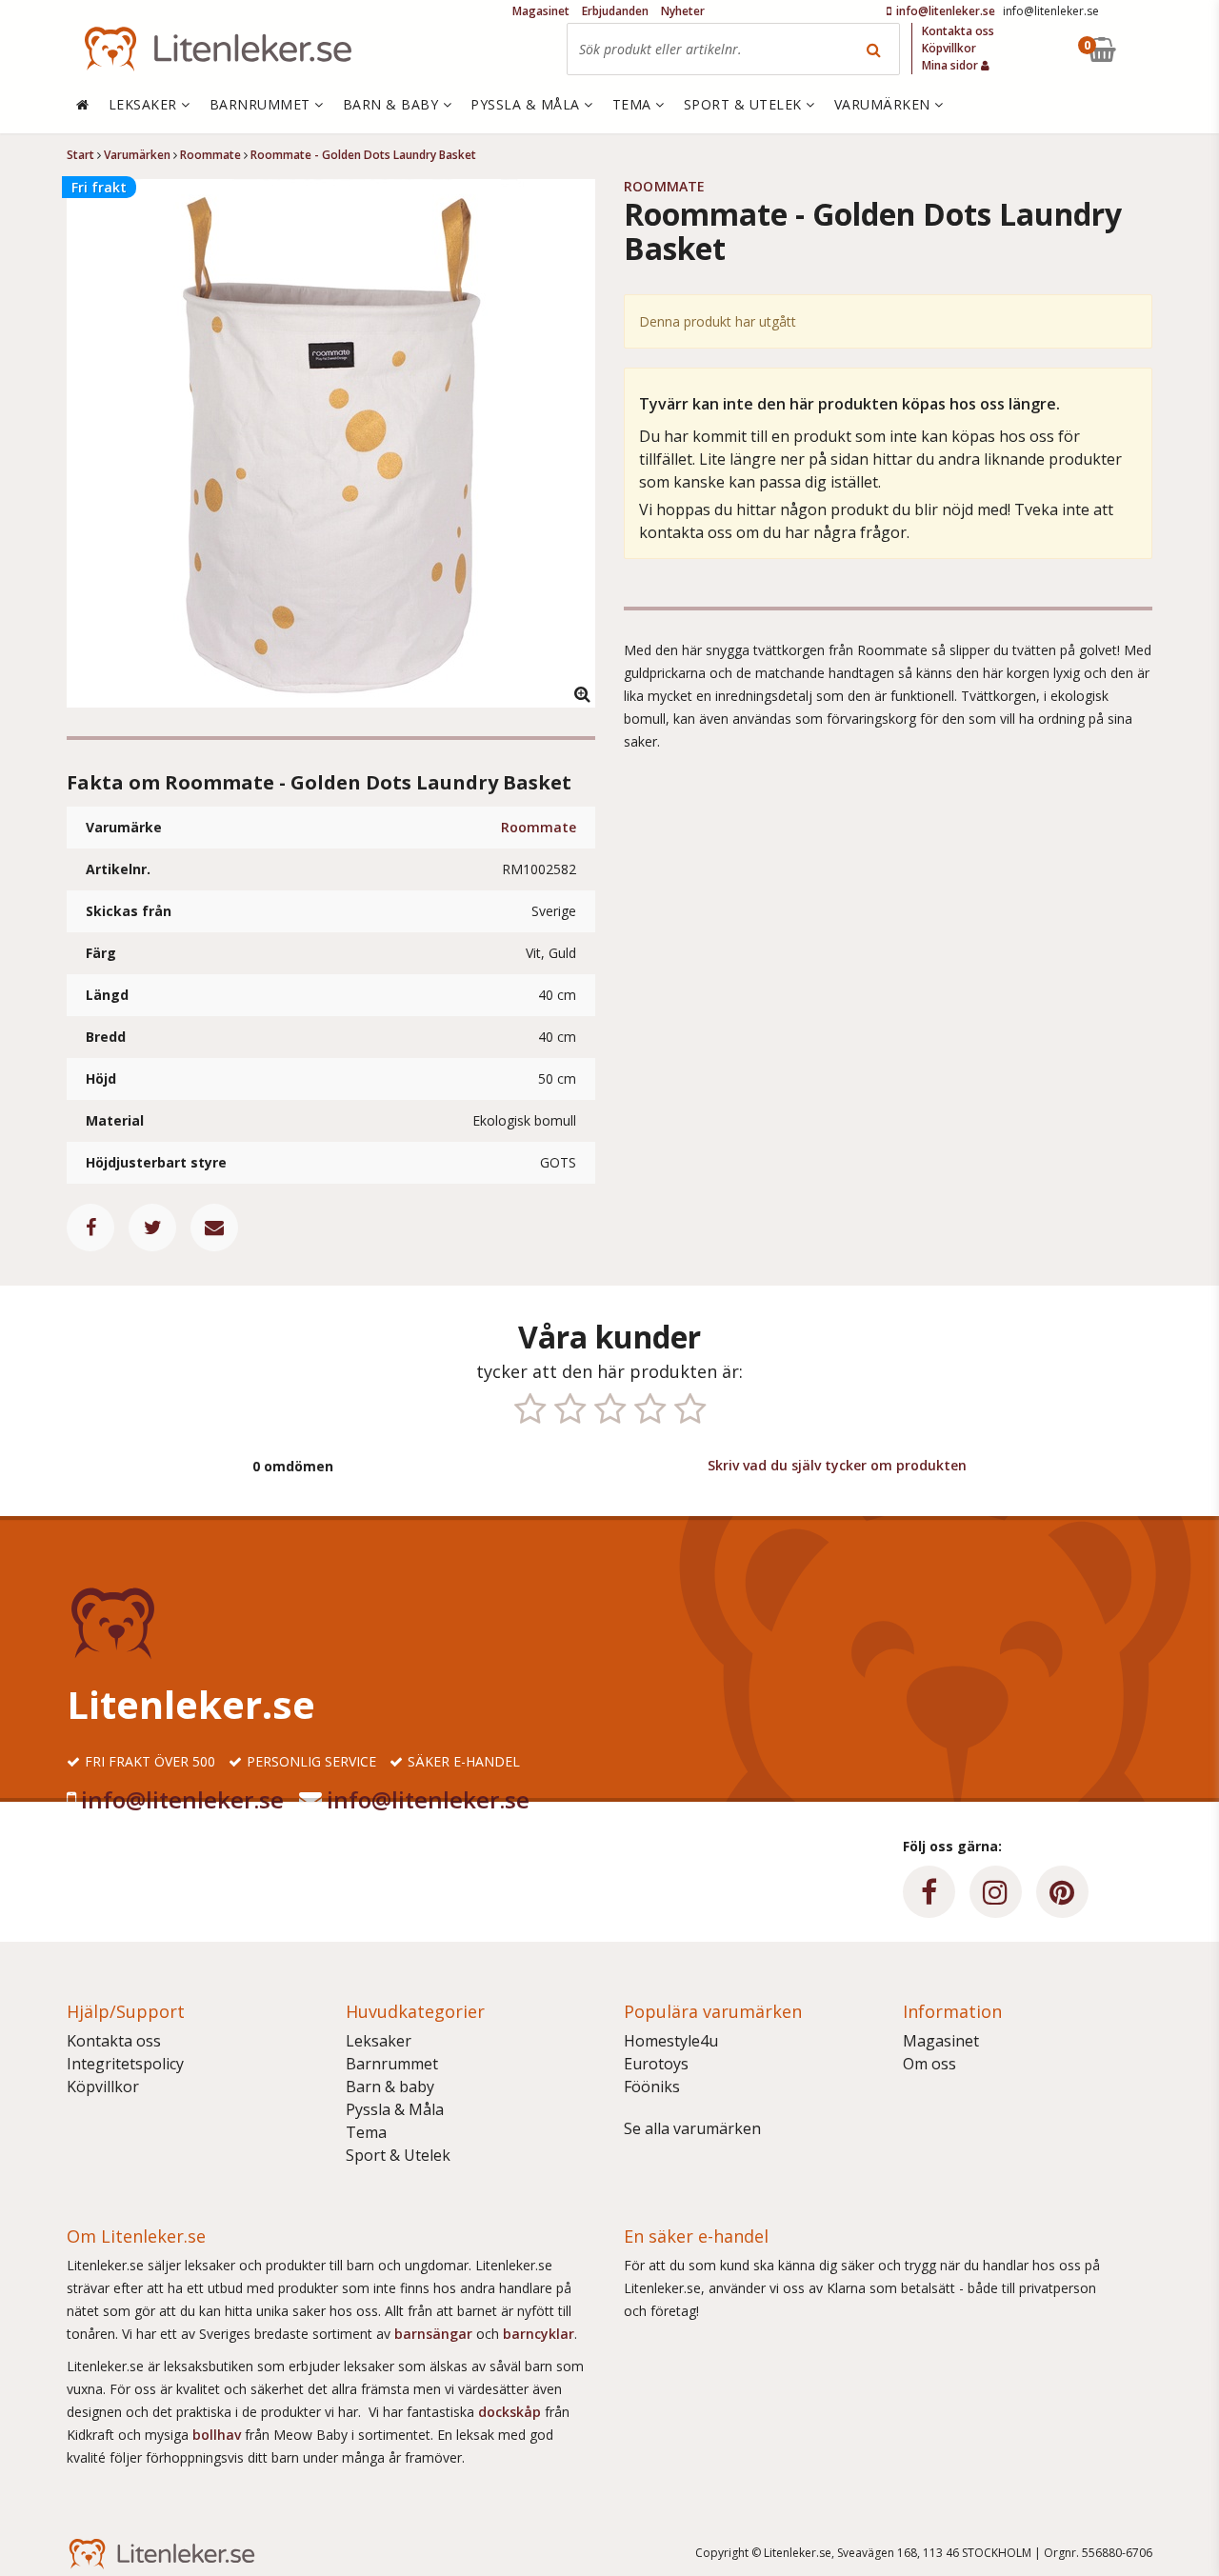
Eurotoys (656, 2064)
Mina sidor (951, 65)
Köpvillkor (103, 2087)
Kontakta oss (114, 2041)
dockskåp (511, 2412)
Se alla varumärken (692, 2128)
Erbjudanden (615, 11)
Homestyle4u (671, 2041)
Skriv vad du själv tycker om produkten (837, 1465)
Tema (366, 2132)
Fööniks (652, 2087)
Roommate (539, 827)
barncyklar (539, 2334)
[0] (1146, 49)
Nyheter (683, 11)
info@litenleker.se (182, 1799)
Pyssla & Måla (395, 2109)
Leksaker (379, 2041)
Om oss (929, 2064)
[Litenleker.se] (218, 49)
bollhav (219, 2435)
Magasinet (941, 2041)
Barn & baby (390, 2087)
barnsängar (433, 2334)
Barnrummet (392, 2064)
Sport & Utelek (398, 2155)
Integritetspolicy (125, 2064)
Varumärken (885, 104)
